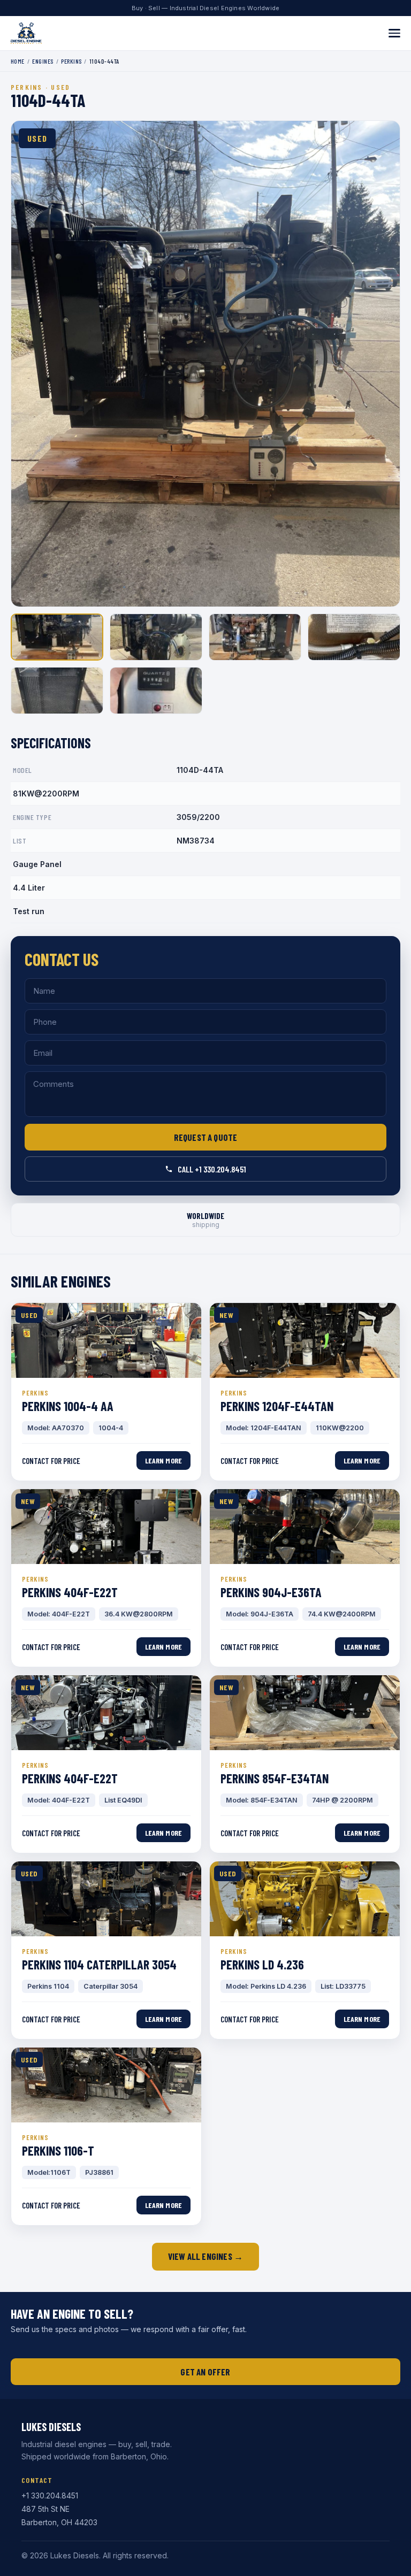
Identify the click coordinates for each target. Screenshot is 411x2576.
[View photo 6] (156, 691)
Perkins (71, 61)
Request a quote (206, 1137)
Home (18, 61)
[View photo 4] (354, 637)
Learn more (163, 1460)
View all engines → (205, 2256)
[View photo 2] (156, 637)
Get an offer (205, 2372)
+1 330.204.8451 (50, 2495)
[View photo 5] (57, 691)
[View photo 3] (255, 637)
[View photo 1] (57, 637)
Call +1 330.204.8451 (212, 1169)
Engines (43, 61)
